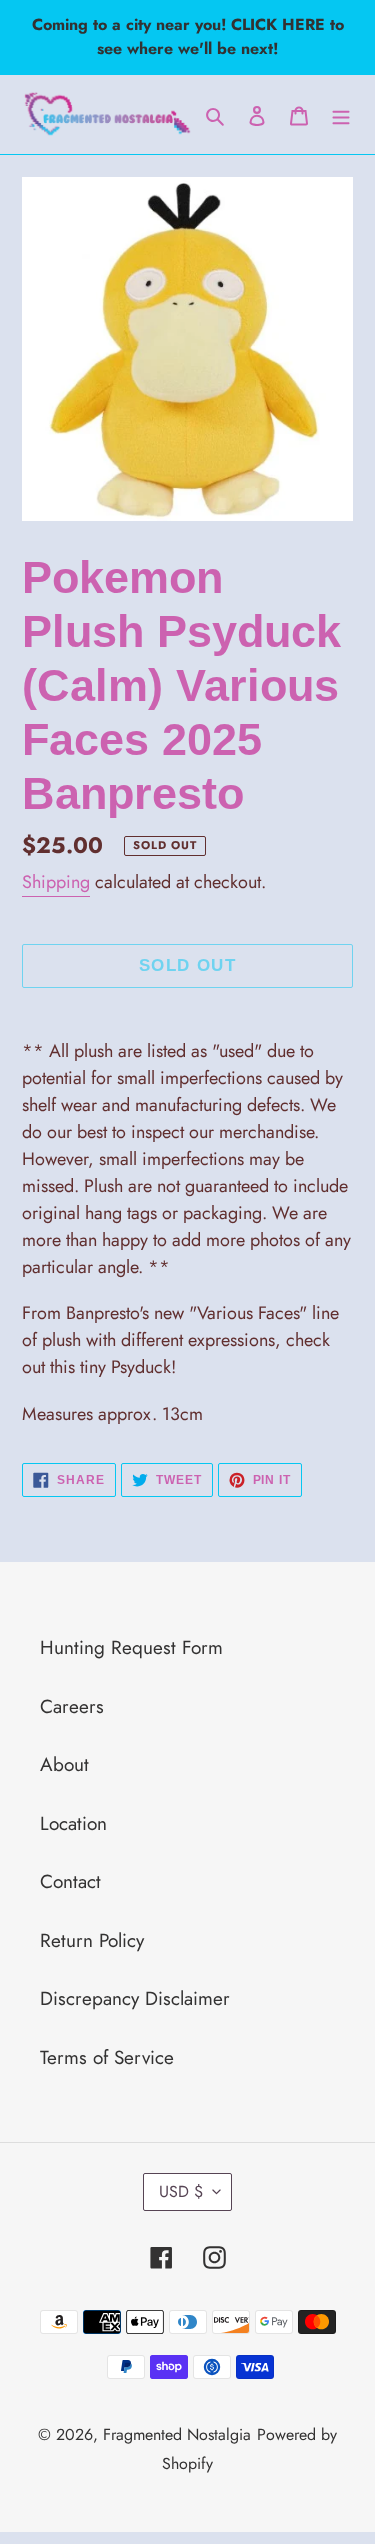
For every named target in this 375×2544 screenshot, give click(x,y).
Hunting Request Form (131, 1647)
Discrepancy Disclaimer (135, 1998)
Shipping (56, 882)
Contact (70, 1881)
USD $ (181, 2191)
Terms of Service (107, 2057)
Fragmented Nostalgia (177, 2434)
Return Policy (92, 1940)
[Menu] (341, 114)
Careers (72, 1706)
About (64, 1764)
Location (73, 1823)
